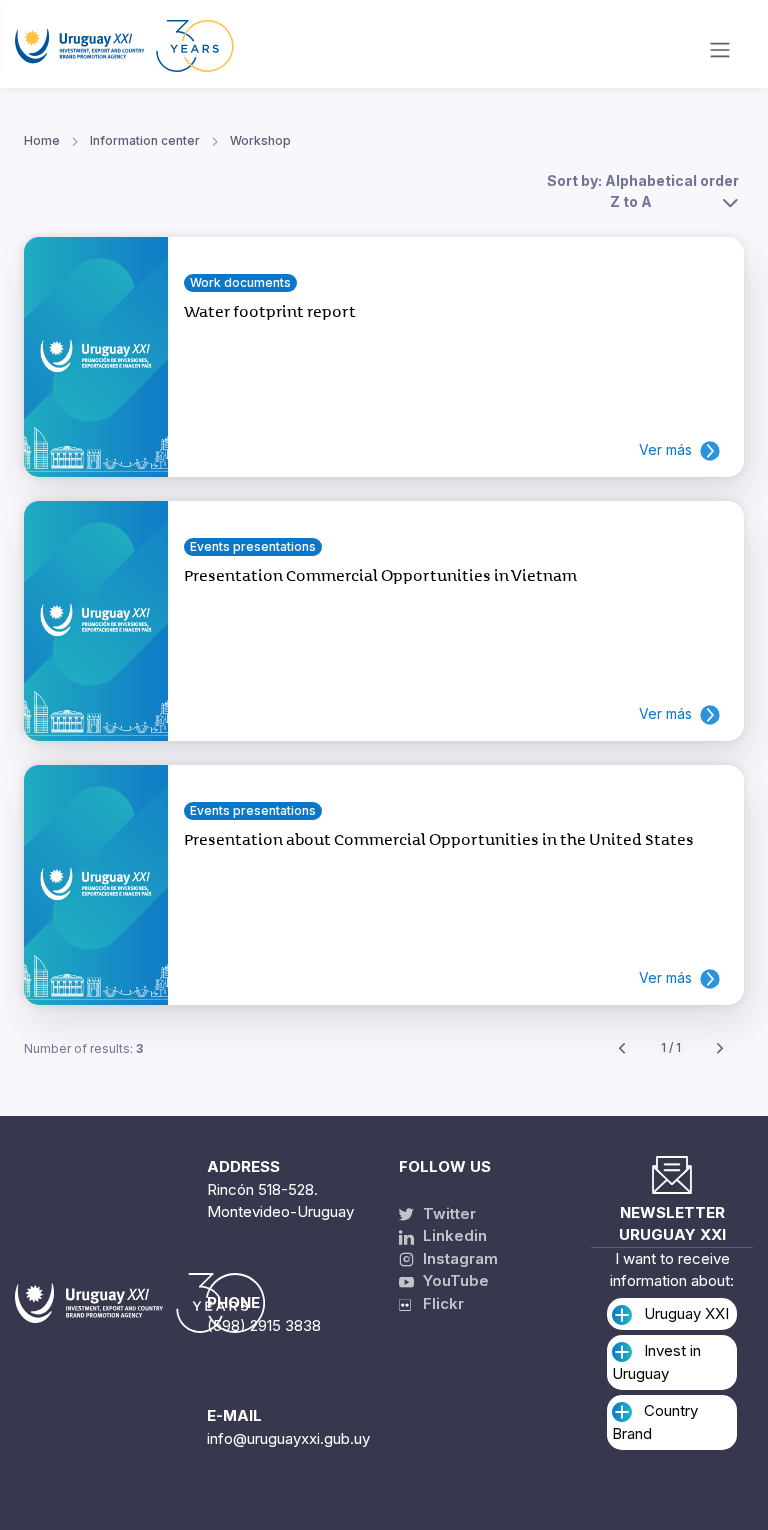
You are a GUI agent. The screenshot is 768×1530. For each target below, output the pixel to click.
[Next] (720, 1048)
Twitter (447, 1213)
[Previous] (622, 1048)
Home (42, 140)
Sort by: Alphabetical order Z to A (643, 191)
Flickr (437, 1303)
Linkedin (453, 1235)
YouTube (454, 1280)
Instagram (458, 1258)
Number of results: (83, 1048)
